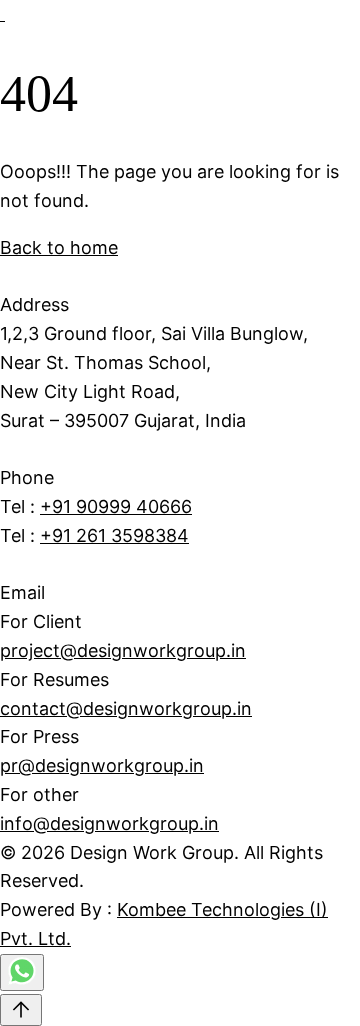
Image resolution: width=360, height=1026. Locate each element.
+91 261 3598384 (114, 535)
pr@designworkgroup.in (102, 765)
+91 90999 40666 (116, 506)
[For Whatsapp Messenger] (22, 980)
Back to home (59, 247)
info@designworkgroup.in (109, 823)
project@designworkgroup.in (123, 650)
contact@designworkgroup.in (126, 708)
